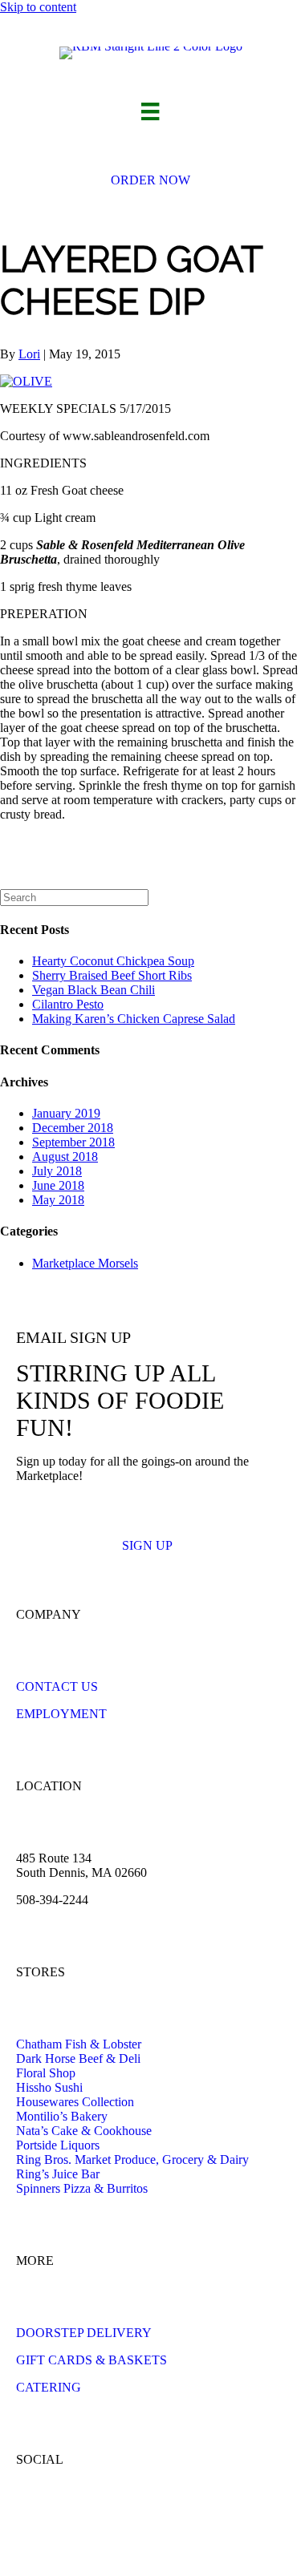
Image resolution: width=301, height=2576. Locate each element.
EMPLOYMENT (61, 1714)
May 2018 (58, 1200)
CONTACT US (57, 1686)
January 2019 (66, 1113)
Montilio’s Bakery (62, 2116)
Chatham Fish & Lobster (79, 2044)
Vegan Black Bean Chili (94, 990)
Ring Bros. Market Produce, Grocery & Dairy (132, 2159)
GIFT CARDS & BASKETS (92, 2360)
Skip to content (38, 7)
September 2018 (73, 1142)
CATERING (49, 2387)
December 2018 (73, 1128)
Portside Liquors (58, 2145)
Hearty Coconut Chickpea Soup (113, 961)
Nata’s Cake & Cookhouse (84, 2131)
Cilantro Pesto (68, 1004)
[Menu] (150, 111)
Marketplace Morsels (85, 1263)
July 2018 (57, 1171)
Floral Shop (46, 2073)
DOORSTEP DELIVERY (84, 2333)
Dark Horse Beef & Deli (78, 2058)
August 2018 (65, 1157)
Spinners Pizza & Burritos (82, 2188)
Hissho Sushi (49, 2087)
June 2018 (58, 1185)
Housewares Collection (75, 2102)
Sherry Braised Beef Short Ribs (112, 975)
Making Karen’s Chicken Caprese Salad (134, 1019)
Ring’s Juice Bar (58, 2174)
